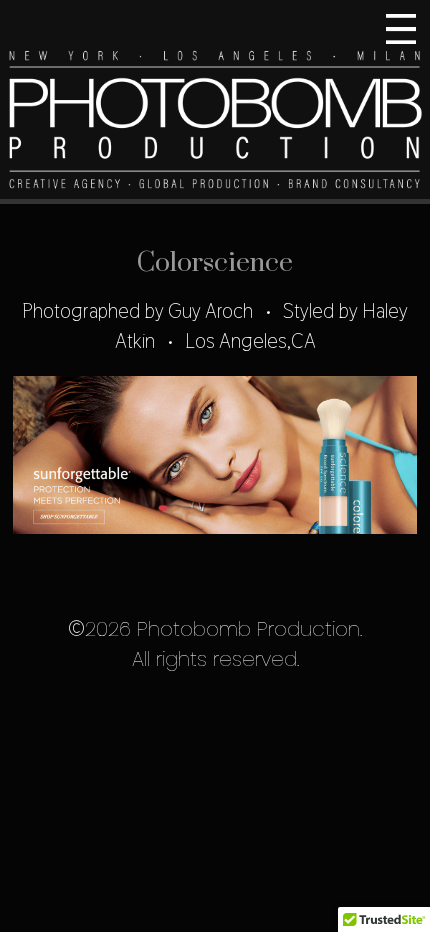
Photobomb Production (215, 102)
